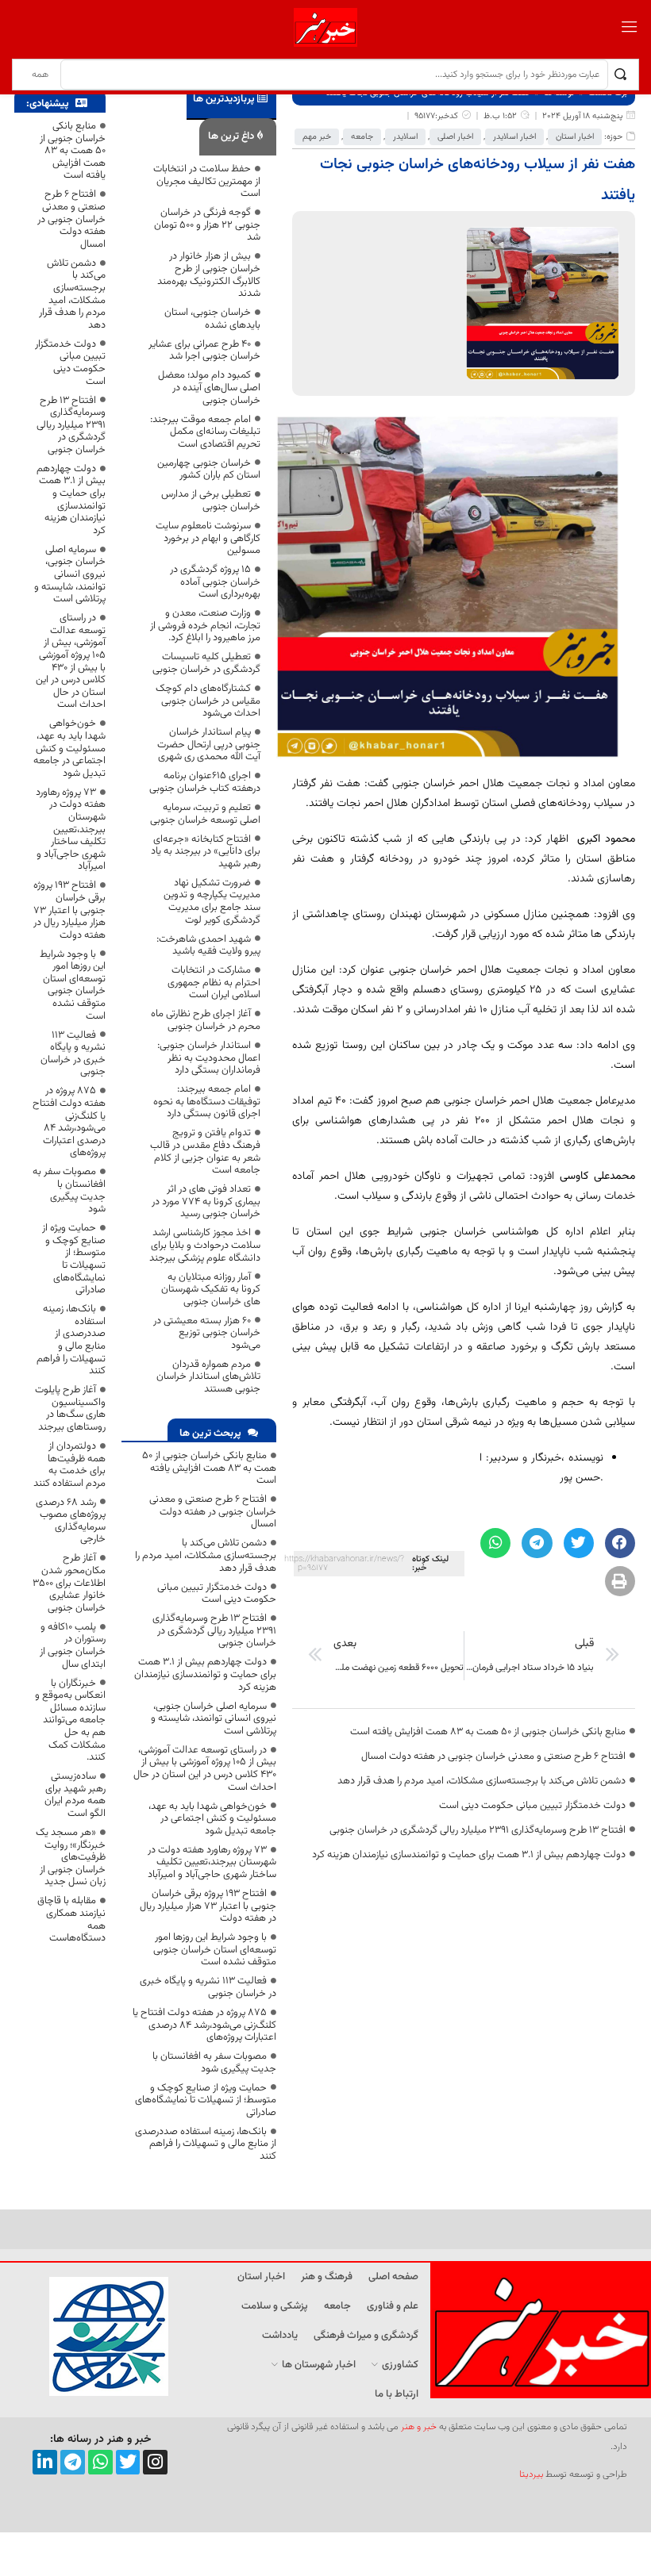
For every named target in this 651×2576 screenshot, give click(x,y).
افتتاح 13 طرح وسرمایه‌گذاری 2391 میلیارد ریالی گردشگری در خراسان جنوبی (478, 1830)
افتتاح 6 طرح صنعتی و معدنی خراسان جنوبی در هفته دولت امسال (493, 1756)
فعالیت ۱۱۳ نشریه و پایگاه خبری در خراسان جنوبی (208, 1987)
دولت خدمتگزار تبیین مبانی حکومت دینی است (532, 1806)
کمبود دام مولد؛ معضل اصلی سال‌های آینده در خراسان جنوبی (209, 388)
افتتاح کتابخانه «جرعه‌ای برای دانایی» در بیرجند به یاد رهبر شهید (206, 852)
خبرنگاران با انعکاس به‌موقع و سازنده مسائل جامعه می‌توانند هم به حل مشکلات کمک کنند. (70, 1721)
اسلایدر (405, 137)
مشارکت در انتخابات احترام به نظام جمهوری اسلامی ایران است (214, 983)
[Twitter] (128, 2462)
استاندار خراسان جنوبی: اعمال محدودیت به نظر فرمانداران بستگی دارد (209, 1058)
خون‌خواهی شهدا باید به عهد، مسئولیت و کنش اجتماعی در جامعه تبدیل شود (212, 1819)
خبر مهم (317, 137)
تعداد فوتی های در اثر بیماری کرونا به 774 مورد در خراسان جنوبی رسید (206, 1202)
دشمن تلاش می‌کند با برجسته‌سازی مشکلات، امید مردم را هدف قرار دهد (482, 1781)
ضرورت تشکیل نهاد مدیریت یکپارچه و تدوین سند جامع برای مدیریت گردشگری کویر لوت (212, 902)
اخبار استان (575, 137)
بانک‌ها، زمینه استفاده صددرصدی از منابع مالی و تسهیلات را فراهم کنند (206, 2144)
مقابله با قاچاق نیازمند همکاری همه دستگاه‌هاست (71, 1920)
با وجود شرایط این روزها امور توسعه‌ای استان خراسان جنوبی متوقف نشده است (215, 1950)
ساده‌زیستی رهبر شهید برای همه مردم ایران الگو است (75, 1795)
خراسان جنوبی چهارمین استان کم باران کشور (209, 470)
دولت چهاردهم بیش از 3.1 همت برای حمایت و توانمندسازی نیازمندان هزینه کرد (469, 1855)
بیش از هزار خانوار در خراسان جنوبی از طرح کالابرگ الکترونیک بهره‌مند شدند (209, 275)
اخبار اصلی (455, 137)
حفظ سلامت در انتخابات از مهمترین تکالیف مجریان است (207, 181)
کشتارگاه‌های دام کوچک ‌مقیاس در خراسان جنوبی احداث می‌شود (208, 701)
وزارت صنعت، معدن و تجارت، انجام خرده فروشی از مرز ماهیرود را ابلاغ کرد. (205, 626)
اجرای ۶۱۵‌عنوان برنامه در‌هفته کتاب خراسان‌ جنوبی (205, 782)
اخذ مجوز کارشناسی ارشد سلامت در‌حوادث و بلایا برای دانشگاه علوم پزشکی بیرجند (205, 1245)
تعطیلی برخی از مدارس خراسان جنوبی (211, 501)
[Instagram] (155, 2462)
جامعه (362, 137)
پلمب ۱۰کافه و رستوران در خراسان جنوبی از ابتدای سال (73, 1646)
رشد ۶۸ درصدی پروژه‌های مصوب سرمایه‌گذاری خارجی (71, 1521)
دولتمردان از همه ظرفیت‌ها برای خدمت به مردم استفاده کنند (69, 1465)
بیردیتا (531, 2474)
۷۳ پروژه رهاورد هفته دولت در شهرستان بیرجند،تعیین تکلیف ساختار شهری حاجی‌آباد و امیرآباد (212, 1862)
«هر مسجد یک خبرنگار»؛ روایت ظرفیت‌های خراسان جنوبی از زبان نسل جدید (71, 1857)
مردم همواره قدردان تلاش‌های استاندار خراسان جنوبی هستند (208, 1377)
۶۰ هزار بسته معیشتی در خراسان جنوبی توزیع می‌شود (207, 1333)
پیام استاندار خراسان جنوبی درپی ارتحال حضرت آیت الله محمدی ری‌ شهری (209, 745)
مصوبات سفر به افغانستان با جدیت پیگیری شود (214, 2063)
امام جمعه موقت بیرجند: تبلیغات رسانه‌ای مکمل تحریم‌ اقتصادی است (205, 432)
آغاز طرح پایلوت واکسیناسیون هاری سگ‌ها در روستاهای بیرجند (70, 1409)
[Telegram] (73, 2462)
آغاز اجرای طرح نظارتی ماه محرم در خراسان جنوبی (206, 1020)
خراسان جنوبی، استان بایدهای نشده (212, 319)
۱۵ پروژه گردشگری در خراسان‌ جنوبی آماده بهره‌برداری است (215, 582)
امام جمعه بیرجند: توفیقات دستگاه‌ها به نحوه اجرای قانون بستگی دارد (207, 1102)
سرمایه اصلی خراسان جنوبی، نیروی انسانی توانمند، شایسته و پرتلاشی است (214, 1719)
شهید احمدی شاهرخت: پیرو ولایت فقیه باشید (208, 946)
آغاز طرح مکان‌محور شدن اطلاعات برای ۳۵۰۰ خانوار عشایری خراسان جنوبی (69, 1583)
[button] (620, 1543)
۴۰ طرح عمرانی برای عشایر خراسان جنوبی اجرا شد (204, 351)
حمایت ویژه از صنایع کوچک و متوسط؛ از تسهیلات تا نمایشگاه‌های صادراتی (206, 2100)
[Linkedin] (45, 2462)
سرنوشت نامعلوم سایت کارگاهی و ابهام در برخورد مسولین (208, 538)
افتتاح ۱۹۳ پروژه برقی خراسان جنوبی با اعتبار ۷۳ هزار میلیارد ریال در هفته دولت (208, 1906)
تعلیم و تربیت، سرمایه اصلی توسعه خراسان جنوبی (205, 814)
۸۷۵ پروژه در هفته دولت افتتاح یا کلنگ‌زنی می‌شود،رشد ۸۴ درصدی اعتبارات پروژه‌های (204, 2025)
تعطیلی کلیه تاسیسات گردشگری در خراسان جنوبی (206, 663)
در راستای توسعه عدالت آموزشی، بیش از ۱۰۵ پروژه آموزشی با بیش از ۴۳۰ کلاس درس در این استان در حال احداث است (205, 1769)
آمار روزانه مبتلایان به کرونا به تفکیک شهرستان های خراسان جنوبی (211, 1290)
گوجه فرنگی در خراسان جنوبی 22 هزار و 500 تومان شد (207, 225)
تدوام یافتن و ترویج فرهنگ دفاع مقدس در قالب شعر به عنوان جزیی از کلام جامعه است (205, 1152)
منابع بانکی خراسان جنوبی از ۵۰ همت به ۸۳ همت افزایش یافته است (488, 1732)
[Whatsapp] (100, 2462)
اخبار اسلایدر (514, 137)
